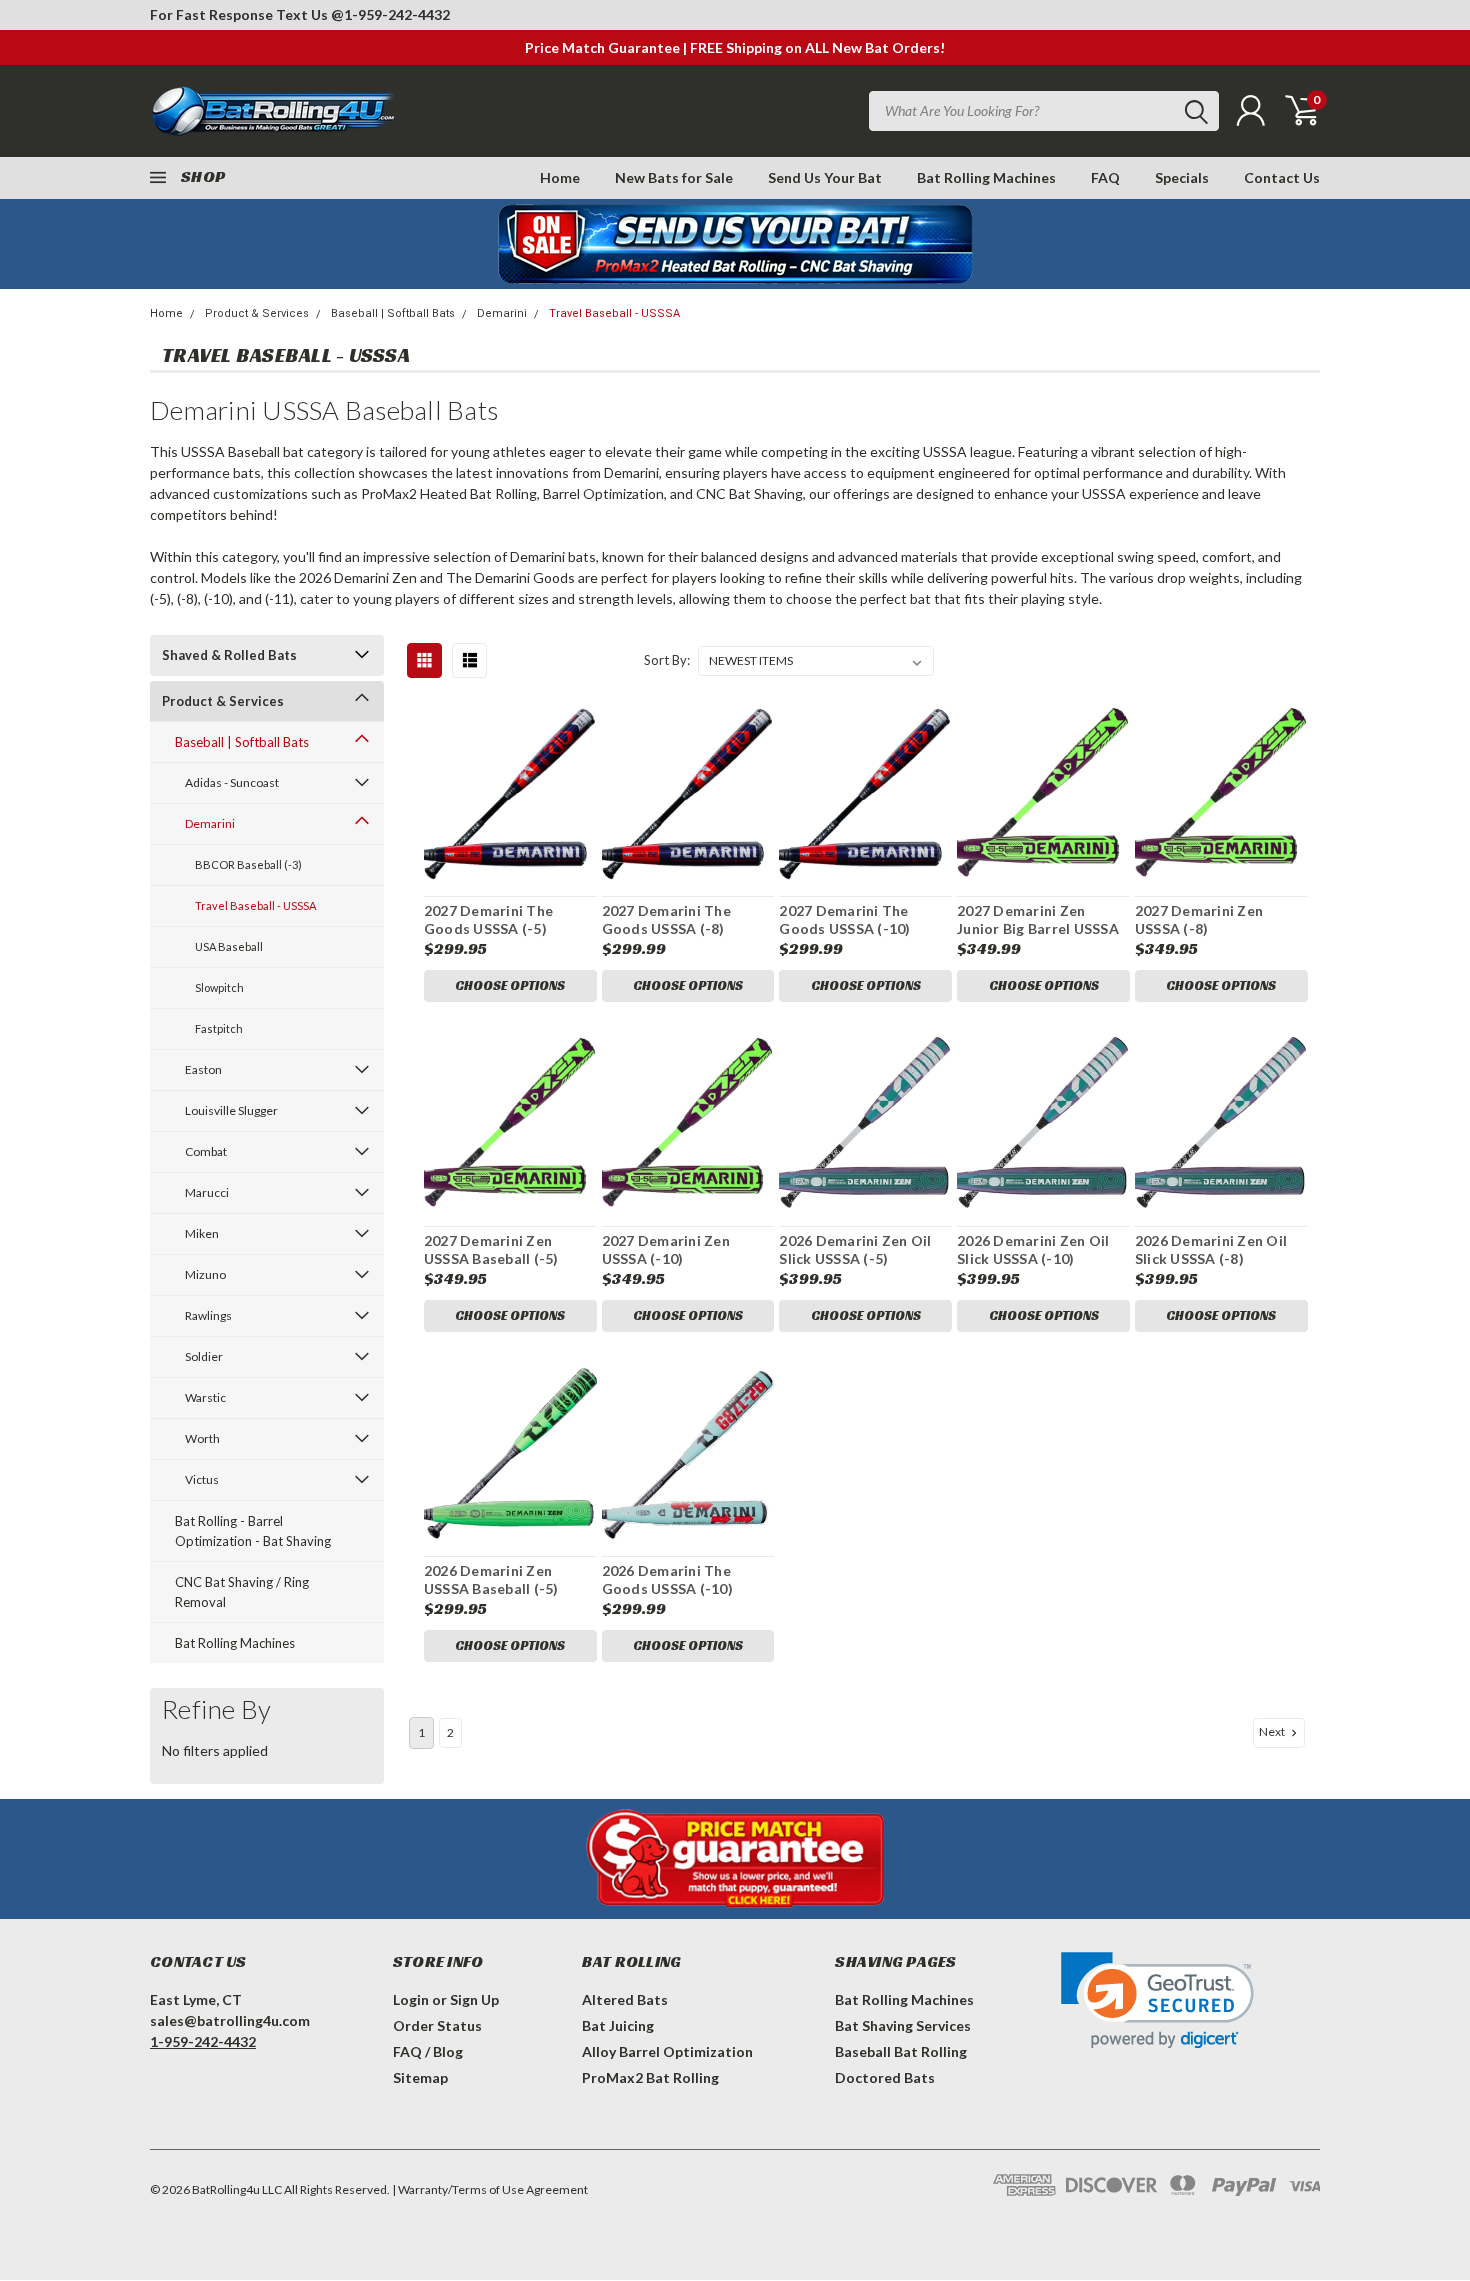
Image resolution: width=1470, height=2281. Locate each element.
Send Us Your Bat (825, 177)
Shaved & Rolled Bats (229, 655)
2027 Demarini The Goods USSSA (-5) (488, 919)
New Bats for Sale (674, 177)
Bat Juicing (618, 2025)
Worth (202, 1438)
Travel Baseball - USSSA (614, 313)
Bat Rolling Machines (986, 177)
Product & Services (257, 313)
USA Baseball (229, 946)
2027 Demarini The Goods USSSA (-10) (844, 919)
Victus (202, 1479)
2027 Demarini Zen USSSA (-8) (1199, 919)
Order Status (437, 2025)
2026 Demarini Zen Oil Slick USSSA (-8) (1211, 1249)
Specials (1182, 177)
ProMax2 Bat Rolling (650, 2077)
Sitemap (420, 2077)
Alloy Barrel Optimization (667, 2051)
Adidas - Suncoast (232, 782)
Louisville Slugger (231, 1110)
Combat (206, 1151)
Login (411, 1999)
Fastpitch (219, 1028)
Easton (203, 1069)
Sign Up (474, 1999)
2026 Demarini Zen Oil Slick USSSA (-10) (1033, 1249)
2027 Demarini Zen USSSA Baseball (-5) (491, 1249)
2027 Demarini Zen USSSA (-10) (666, 1249)
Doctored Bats (885, 2077)
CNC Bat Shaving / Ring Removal (242, 1592)
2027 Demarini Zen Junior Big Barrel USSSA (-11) (1038, 928)
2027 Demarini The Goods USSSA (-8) (666, 919)
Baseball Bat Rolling (901, 2051)
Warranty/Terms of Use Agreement (493, 2189)
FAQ (1105, 177)
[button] (1157, 2000)
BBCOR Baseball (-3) (248, 864)
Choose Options (510, 985)
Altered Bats (625, 1999)
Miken (202, 1233)
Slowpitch (219, 987)
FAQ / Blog (428, 2051)
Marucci (207, 1192)
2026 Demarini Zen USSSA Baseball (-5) (491, 1579)
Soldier (204, 1356)
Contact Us (1282, 177)
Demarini (502, 313)
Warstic (205, 1397)
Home (560, 177)
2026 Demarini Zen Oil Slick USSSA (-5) (855, 1249)
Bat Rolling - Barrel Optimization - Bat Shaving (253, 1531)
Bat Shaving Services (903, 2025)
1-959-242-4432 (397, 14)
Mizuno (205, 1274)
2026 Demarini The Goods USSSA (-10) (667, 1579)
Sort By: (667, 660)
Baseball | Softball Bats (393, 313)
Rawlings (208, 1315)
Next (1273, 1731)
